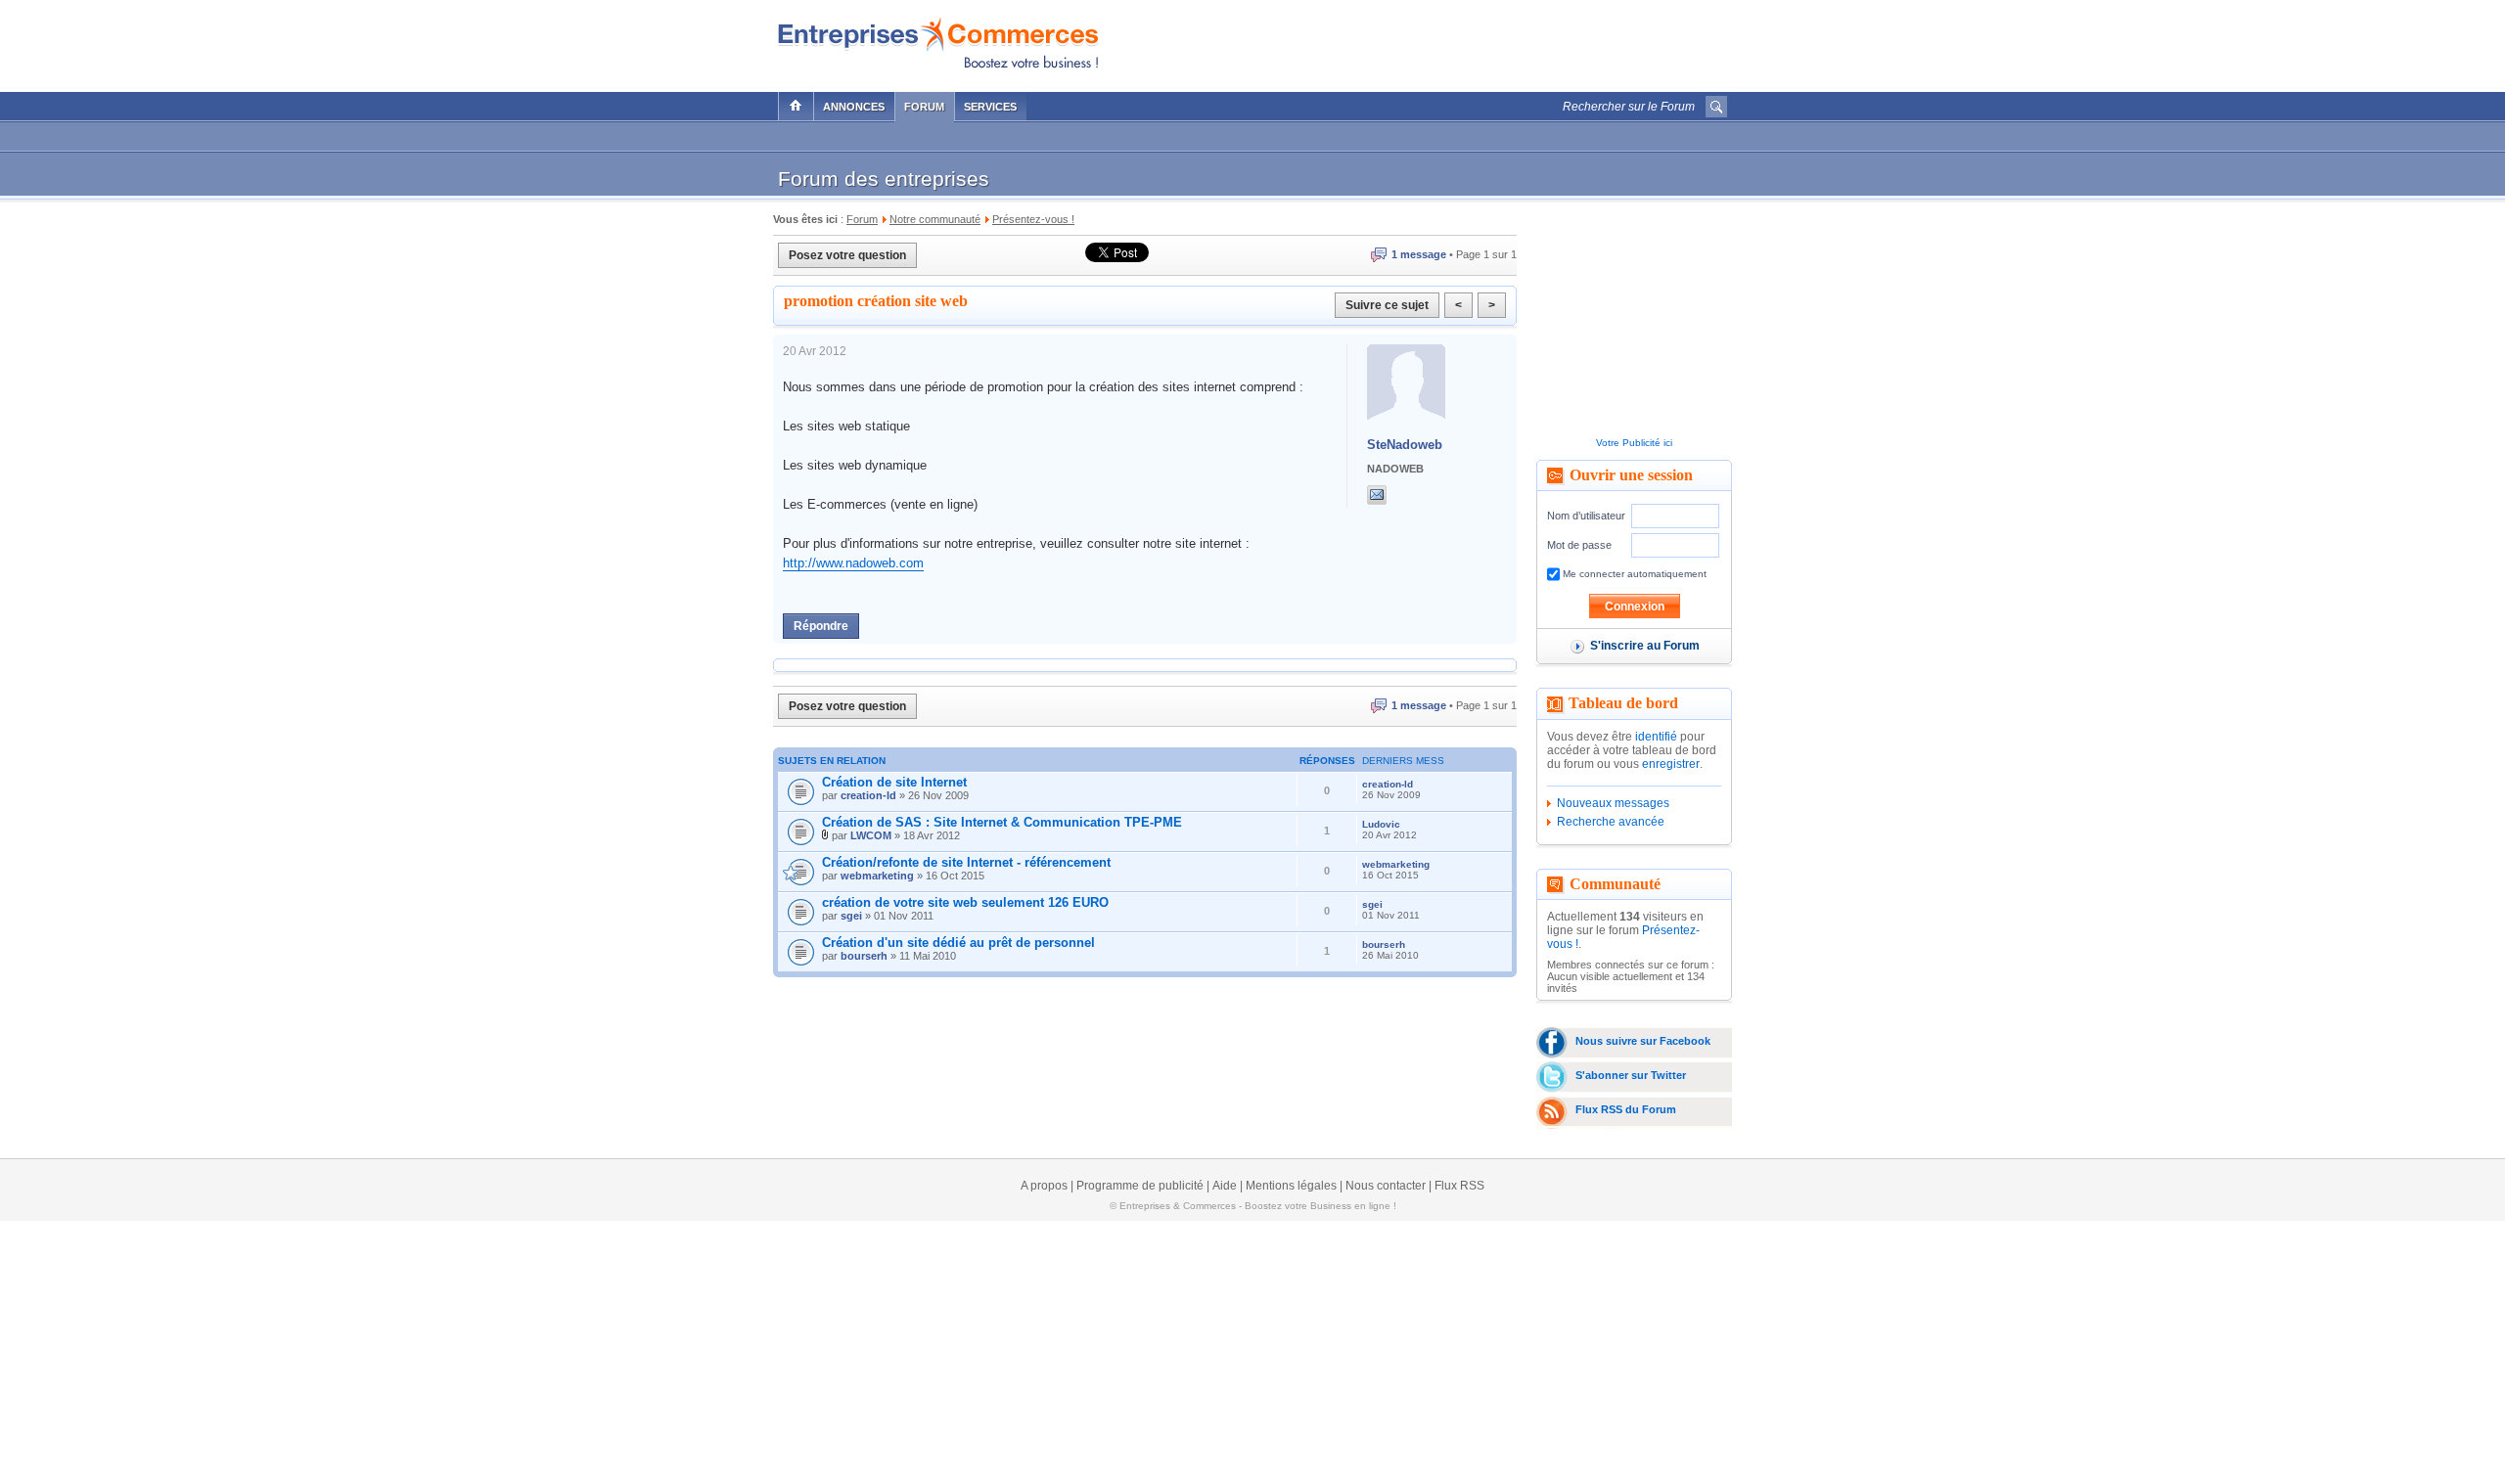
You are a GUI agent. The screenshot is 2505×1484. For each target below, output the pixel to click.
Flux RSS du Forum (1626, 1109)
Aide (1225, 1186)
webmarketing (877, 876)
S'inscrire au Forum (1645, 646)
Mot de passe (1579, 545)
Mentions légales (1291, 1186)
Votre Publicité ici (1634, 443)
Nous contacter (1386, 1186)
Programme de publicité (1140, 1186)
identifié (1656, 737)
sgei (851, 916)
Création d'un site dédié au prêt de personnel (958, 943)
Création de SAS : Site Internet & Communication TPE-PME (1002, 822)
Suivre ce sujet (1387, 305)
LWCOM (871, 835)
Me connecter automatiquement (1633, 574)
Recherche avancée (1611, 822)
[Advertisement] (1498, 41)
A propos (1044, 1186)
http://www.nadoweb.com (853, 563)
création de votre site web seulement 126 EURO (965, 902)
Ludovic (1381, 824)
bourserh (864, 956)
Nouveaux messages (1613, 803)
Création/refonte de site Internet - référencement (966, 862)
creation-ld (868, 795)
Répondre (821, 626)
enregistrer (1671, 764)
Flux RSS (1459, 1186)
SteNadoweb (1405, 445)
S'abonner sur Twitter (1631, 1075)
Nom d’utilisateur (1586, 516)
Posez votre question (847, 255)
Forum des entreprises (884, 179)
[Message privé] (1377, 495)
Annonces (854, 107)
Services (990, 107)
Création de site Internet (894, 782)
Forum (924, 107)
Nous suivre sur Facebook (1643, 1041)
